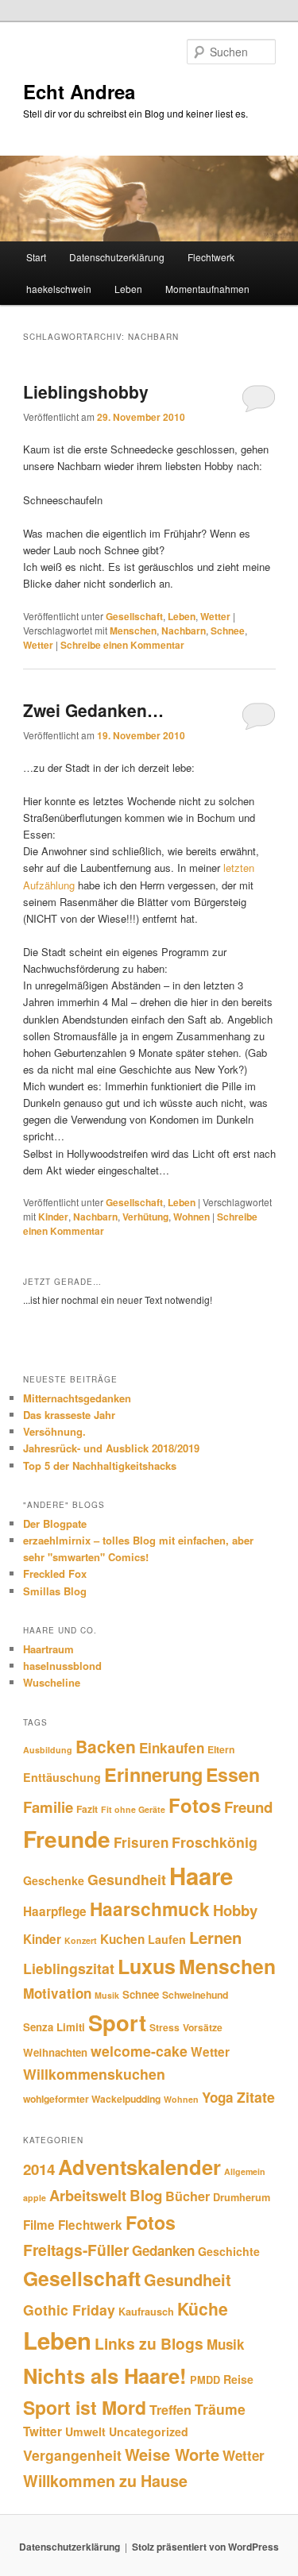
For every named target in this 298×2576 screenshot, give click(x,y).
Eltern (221, 1749)
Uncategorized (149, 2431)
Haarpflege (55, 1911)
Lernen (215, 1937)
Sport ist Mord (85, 2407)
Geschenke (54, 1880)
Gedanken (163, 2250)
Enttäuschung (62, 1777)
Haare (201, 1876)
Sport (117, 2022)
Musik (107, 1995)
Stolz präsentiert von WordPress (205, 2547)
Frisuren (141, 1842)
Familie (48, 1807)
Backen (106, 1746)
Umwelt (85, 2431)
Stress (164, 2027)
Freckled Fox (55, 1573)
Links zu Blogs (149, 2343)
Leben (128, 289)
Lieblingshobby (86, 391)
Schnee (228, 631)
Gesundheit (127, 1879)
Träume (220, 2409)
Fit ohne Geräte (133, 1809)
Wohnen (192, 1217)
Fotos (195, 1805)
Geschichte (229, 2251)
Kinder (53, 1217)
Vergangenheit (72, 2455)
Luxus (147, 1966)
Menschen (133, 631)
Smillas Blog (55, 1591)
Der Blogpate (55, 1523)
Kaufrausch (146, 2312)
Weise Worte (172, 2454)
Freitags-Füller (76, 2250)
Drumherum (242, 2197)
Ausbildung (48, 1750)
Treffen (170, 2410)
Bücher (188, 2196)
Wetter (215, 616)
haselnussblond (62, 1666)
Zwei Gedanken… (93, 710)
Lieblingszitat (69, 1968)
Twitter (43, 2431)
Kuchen (122, 1939)
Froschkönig (215, 1842)
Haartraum (48, 1649)
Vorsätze (203, 2027)
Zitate (256, 2097)
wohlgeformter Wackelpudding (92, 2099)
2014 (39, 2169)
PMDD (205, 2380)
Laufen (167, 1939)
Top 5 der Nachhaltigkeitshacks (100, 1465)
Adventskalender (139, 2167)
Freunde (67, 1839)
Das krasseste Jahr (69, 1415)
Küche (203, 2308)
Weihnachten (55, 2052)
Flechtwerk (211, 257)
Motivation (57, 1993)
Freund (248, 1807)
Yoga (218, 2097)
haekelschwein (59, 289)
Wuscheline (52, 1682)
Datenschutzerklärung (117, 257)
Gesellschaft (134, 616)
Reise (238, 2379)
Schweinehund (195, 1995)
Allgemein (245, 2171)
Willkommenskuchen (94, 2074)
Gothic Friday (69, 2310)
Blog (146, 2195)
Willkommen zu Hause (105, 2481)
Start (36, 257)
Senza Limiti (54, 2027)
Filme (39, 2225)
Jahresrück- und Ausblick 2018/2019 (111, 1448)
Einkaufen (172, 1748)
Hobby (235, 1910)
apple (35, 2198)
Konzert (81, 1940)
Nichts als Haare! (105, 2375)
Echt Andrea (79, 91)
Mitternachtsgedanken (77, 1398)
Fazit (87, 1809)
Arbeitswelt (88, 2196)
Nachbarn (184, 631)
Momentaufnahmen (207, 289)
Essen (233, 1774)
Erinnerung (153, 1774)
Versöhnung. (54, 1431)
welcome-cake (139, 2051)
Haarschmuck (150, 1909)
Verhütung (145, 1217)
